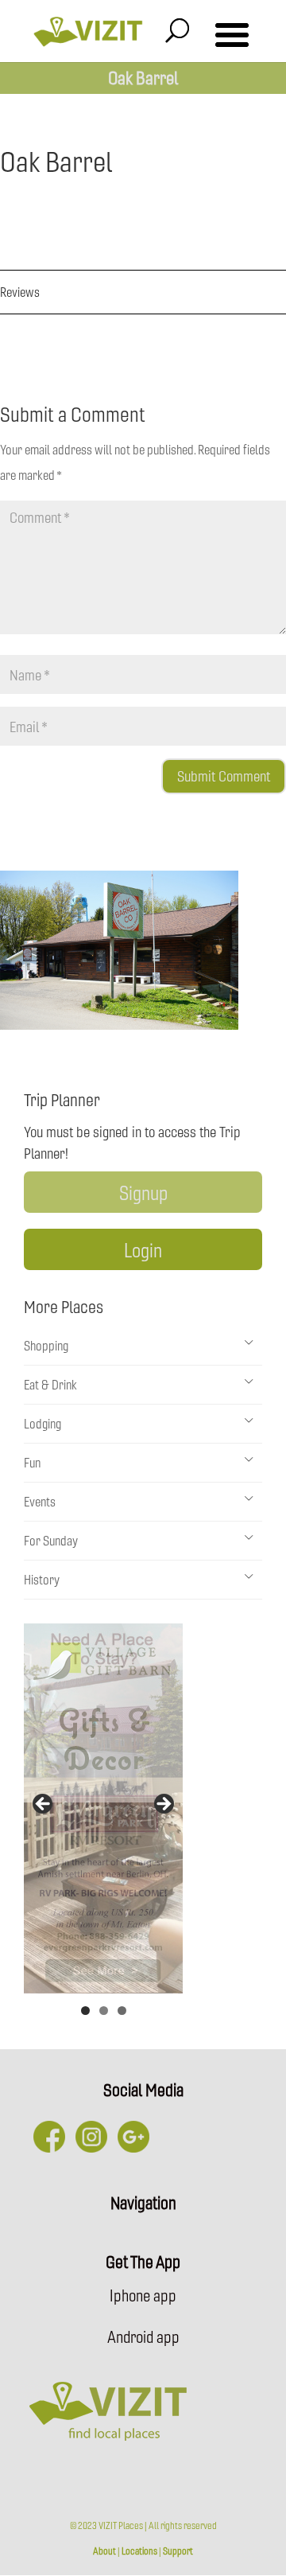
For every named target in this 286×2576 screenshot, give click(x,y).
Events (40, 1501)
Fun (32, 1462)
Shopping (46, 1345)
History (42, 1579)
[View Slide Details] (103, 1808)
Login (143, 1249)
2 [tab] (104, 2011)
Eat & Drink (50, 1384)
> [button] (163, 1805)
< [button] (44, 1805)
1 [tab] (85, 2011)
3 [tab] (122, 2011)
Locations (139, 2551)
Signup (143, 1192)
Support (178, 2551)
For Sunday (51, 1540)
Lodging (43, 1423)
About (104, 2551)
